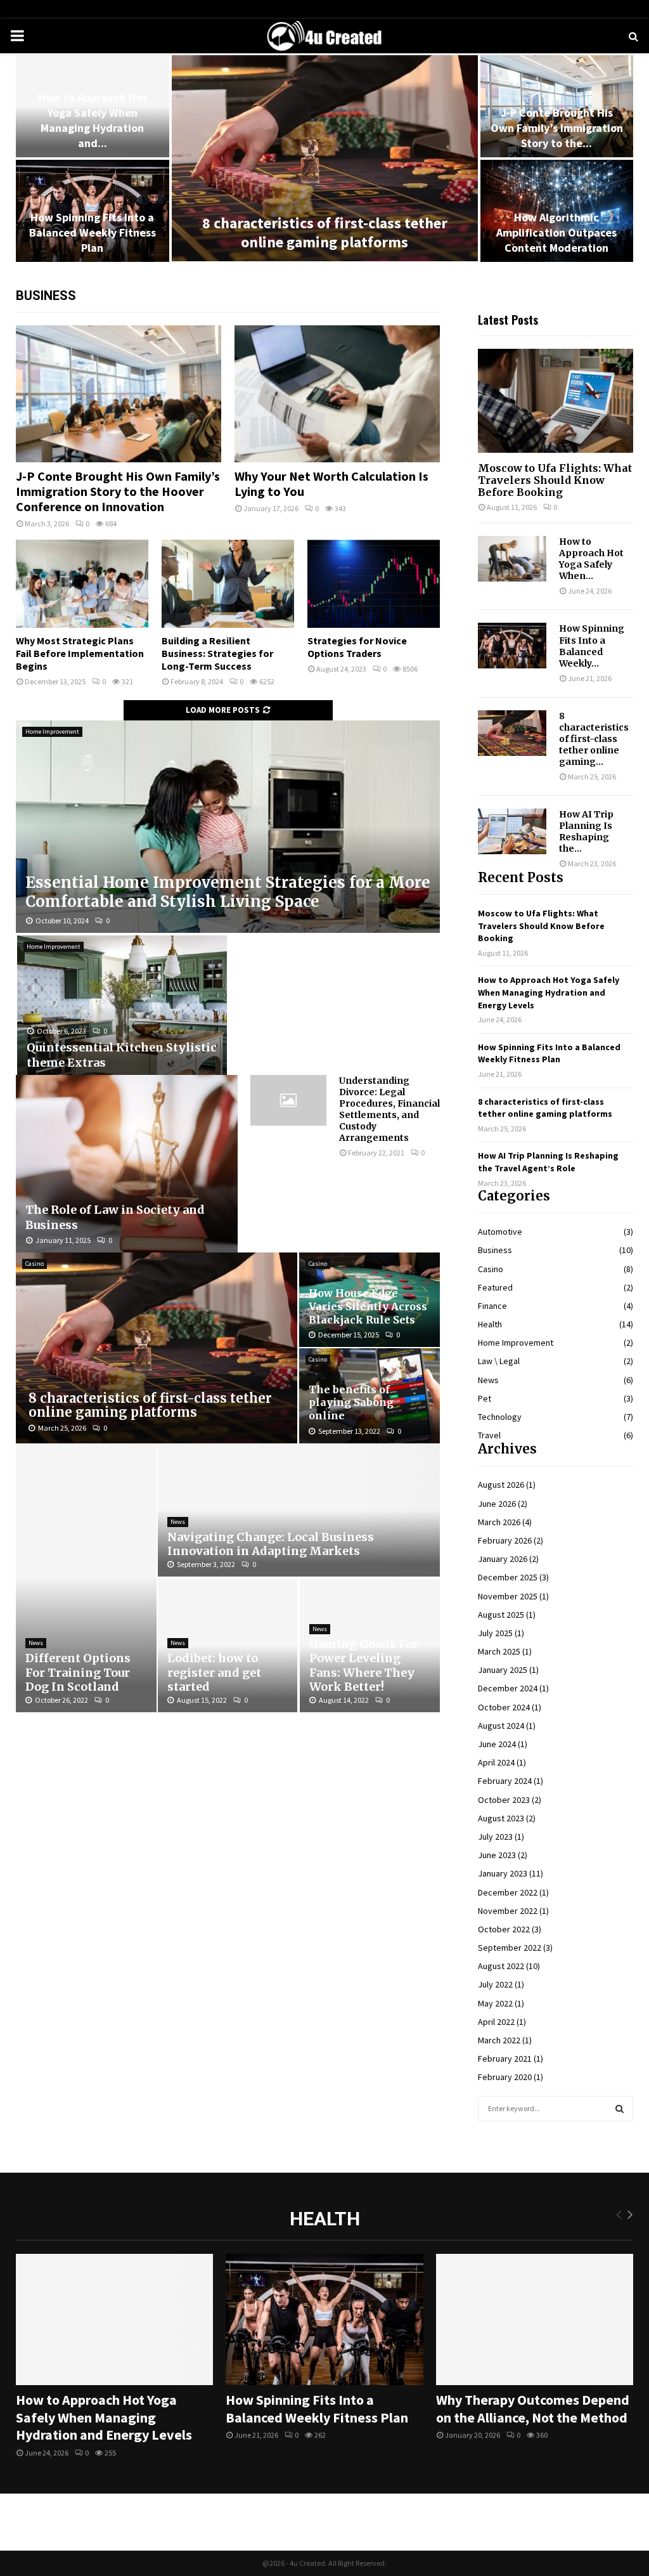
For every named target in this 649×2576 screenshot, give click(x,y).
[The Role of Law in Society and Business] (127, 1164)
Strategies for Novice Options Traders (357, 647)
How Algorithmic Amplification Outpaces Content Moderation (556, 232)
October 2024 (504, 1707)
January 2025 (503, 1670)
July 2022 (495, 1984)
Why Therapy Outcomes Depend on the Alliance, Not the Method (533, 2409)
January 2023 (503, 1873)
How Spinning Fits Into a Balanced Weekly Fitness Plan (93, 232)
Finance (492, 1306)
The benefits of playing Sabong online (351, 1402)
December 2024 (508, 1688)
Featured (495, 1287)
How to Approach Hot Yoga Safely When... (591, 559)
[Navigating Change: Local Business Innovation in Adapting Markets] (299, 1510)
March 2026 (499, 1522)
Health (490, 1324)
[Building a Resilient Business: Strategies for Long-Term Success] (228, 584)
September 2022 (510, 1948)
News (36, 1643)
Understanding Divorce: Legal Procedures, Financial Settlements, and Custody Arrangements (389, 1109)
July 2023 (495, 1837)
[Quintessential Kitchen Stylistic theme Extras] (122, 1005)
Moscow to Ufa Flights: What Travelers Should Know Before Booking (555, 480)
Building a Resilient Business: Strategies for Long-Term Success (217, 653)
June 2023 (497, 1855)
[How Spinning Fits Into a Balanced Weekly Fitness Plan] (512, 646)
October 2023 (504, 1800)
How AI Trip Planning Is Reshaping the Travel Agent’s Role (548, 1162)
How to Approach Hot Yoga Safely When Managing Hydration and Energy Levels (549, 992)
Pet (485, 1398)
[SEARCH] (620, 2109)
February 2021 (505, 2059)
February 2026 (505, 1540)
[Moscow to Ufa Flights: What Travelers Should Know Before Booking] (556, 400)
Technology (500, 1417)
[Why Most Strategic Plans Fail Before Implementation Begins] (82, 584)
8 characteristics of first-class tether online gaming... (594, 739)
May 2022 (495, 2003)
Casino (35, 1264)
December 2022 (508, 1892)
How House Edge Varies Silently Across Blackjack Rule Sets (368, 1306)
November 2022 (508, 1911)
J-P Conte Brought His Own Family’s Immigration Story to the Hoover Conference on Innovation (118, 491)
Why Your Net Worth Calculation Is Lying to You (331, 484)
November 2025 (508, 1596)
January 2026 (503, 1559)
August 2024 (501, 1726)
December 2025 (508, 1577)
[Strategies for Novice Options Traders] (374, 584)
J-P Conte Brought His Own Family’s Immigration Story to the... (557, 128)
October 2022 (504, 1929)
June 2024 (497, 1744)
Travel (489, 1435)
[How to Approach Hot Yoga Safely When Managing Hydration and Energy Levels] (512, 559)
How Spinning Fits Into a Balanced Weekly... (592, 646)
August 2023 (501, 1818)
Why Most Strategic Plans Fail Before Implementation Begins (80, 653)
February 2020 (505, 2077)
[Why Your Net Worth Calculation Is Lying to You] (337, 394)
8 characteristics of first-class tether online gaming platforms (325, 232)
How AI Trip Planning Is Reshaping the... (586, 831)
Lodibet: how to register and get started (214, 1672)
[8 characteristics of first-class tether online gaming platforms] (157, 1348)
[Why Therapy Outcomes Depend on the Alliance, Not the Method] (535, 2320)
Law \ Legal (499, 1361)
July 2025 (495, 1633)
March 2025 (499, 1651)
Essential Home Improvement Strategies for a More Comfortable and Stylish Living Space (228, 892)
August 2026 (501, 1485)
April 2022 (496, 2022)
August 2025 (501, 1615)
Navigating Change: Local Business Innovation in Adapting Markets (271, 1544)
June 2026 (497, 1504)
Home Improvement (52, 732)
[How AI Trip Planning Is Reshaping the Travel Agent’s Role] (512, 831)
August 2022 (501, 1966)
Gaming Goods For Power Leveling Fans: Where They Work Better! (364, 1666)
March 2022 (499, 2040)
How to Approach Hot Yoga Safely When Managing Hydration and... (93, 120)
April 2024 (496, 1762)
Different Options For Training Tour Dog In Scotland (78, 1672)
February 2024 (505, 1781)
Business (495, 1250)
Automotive (500, 1232)
